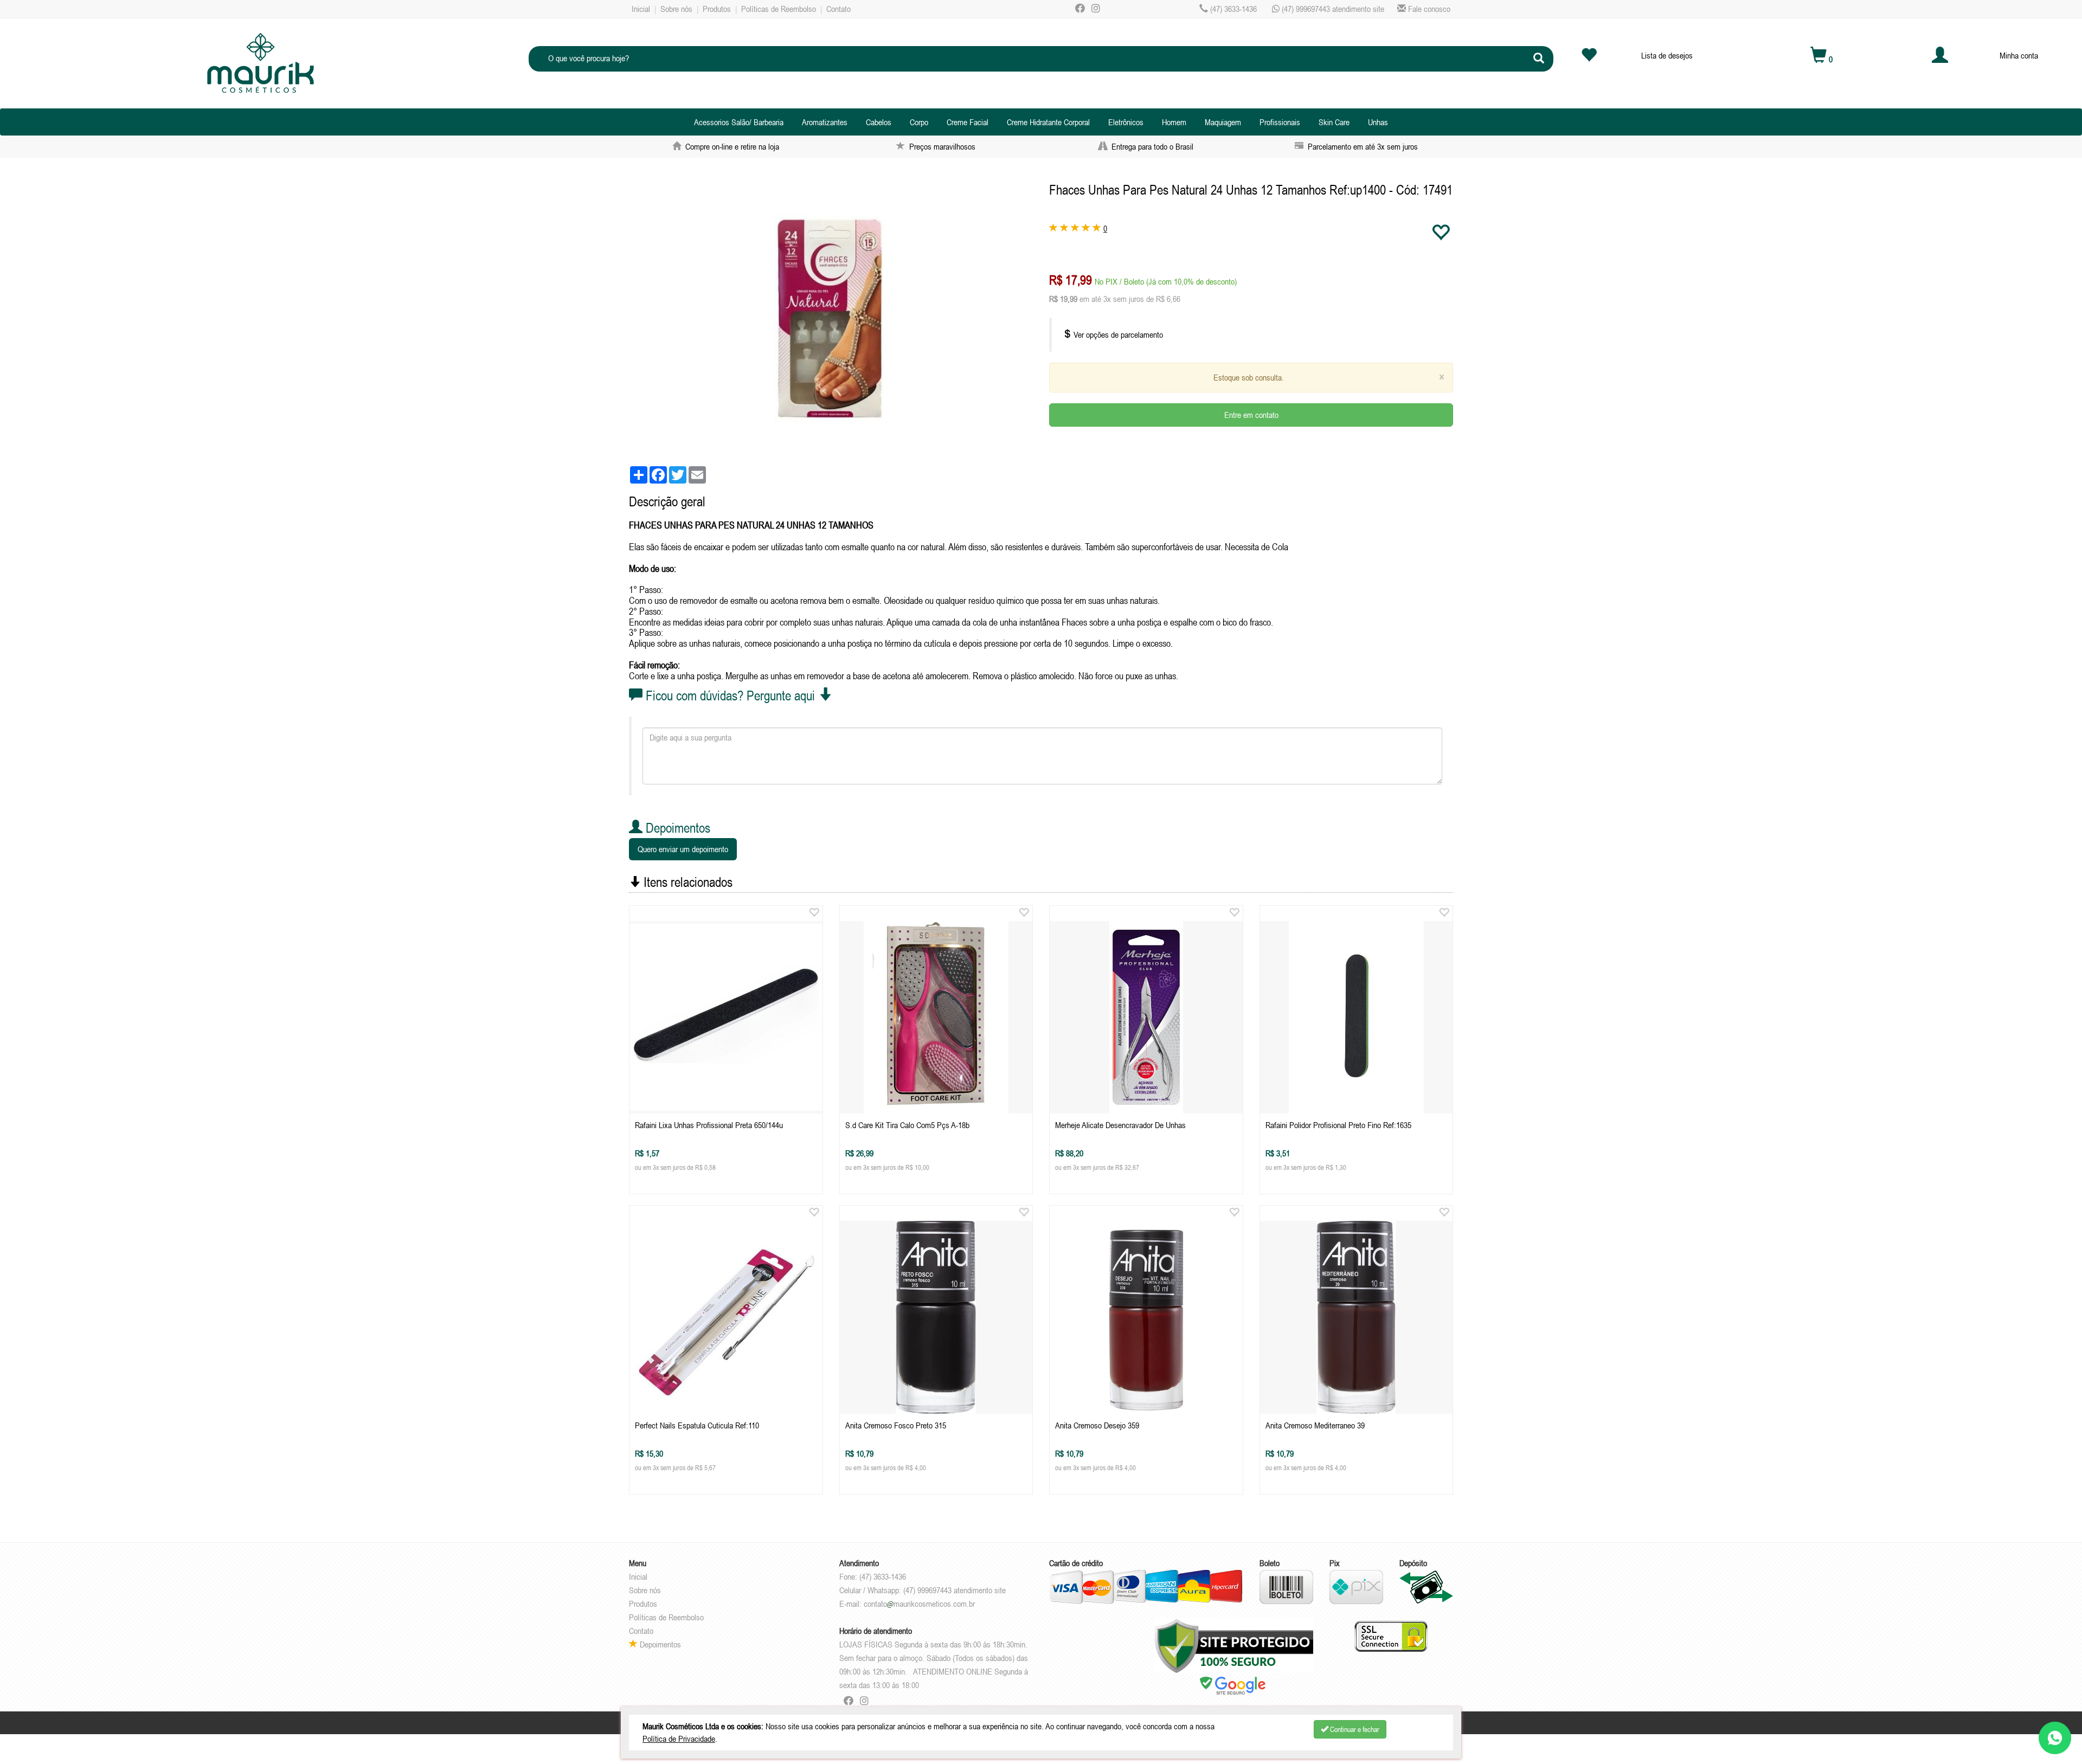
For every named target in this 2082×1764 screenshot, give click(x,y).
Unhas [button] (1378, 122)
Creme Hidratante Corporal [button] (1048, 122)
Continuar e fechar (1354, 1729)
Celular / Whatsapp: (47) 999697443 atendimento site (923, 1590)
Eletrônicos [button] (1126, 122)
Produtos (717, 9)
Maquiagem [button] (1223, 122)
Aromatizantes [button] (825, 122)
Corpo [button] (919, 122)
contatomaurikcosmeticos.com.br (919, 1604)
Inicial (641, 9)
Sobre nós (676, 9)
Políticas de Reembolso (779, 9)
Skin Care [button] (1334, 122)
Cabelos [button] (879, 122)
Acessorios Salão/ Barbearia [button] (739, 122)
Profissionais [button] (1280, 122)
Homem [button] (1174, 122)
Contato (838, 9)
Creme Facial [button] (968, 122)
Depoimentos (659, 1644)
